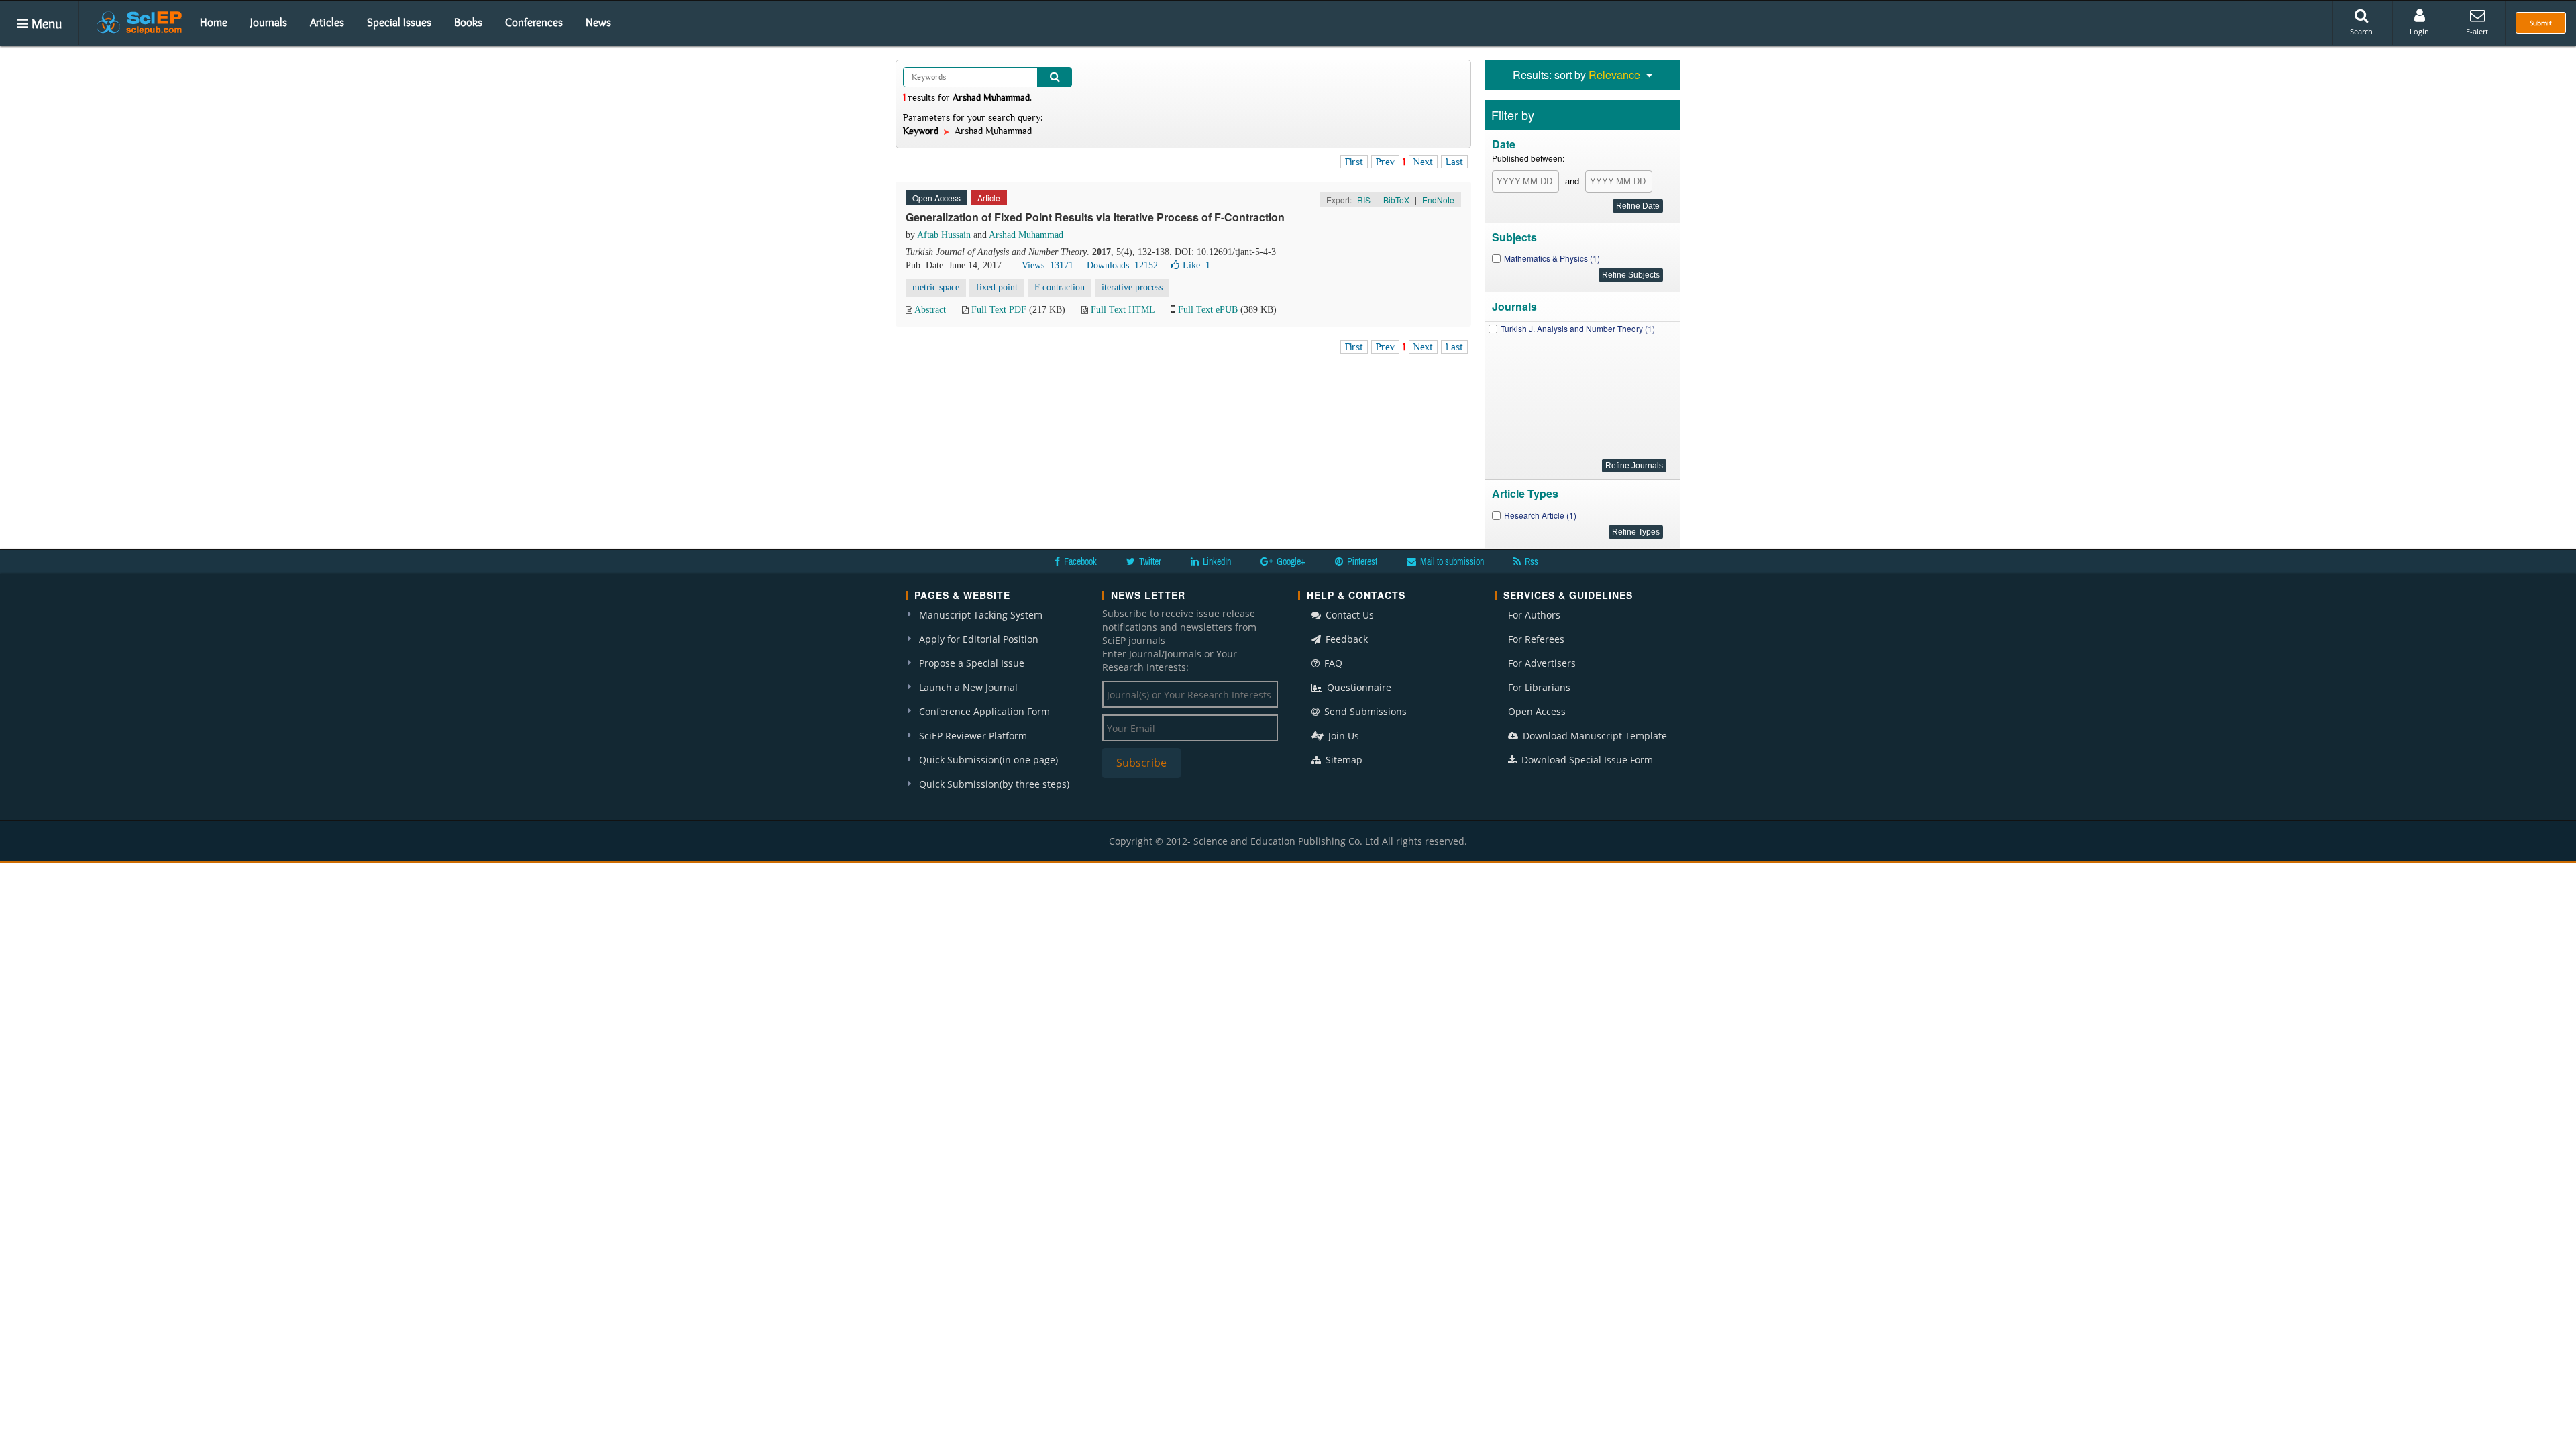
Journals (269, 22)
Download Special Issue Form (1586, 760)
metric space (936, 287)
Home (214, 22)
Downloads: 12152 (1122, 265)
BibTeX (1396, 200)
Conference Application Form (984, 711)
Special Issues (399, 22)
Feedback (1345, 639)
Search (2361, 31)
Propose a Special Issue (972, 663)
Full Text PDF (999, 310)
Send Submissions (1364, 711)
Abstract (930, 310)
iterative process (1132, 287)
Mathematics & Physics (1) (1552, 258)
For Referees (1536, 639)
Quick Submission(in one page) (988, 760)
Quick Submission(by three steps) (994, 784)
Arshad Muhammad (1026, 235)
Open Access (1537, 711)
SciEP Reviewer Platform (973, 736)
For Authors (1534, 615)
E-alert (2477, 31)
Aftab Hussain (944, 235)
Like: (1196, 265)
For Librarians (1539, 687)
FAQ (1332, 663)
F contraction (1060, 287)
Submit (2541, 23)
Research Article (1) (1540, 515)
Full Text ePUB (1208, 310)
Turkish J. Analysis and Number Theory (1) (1578, 328)
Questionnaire (1358, 687)
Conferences (534, 22)
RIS (1364, 200)
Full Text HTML (1123, 310)
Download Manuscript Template (1594, 736)
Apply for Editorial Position (979, 639)
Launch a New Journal (968, 687)
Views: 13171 (1048, 265)
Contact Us (1348, 615)
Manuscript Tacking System (981, 615)
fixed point (997, 287)
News (598, 22)
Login (2419, 31)
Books (468, 22)
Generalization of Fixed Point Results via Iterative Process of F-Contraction (1095, 217)
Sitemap (1343, 760)
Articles (327, 22)
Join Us (1342, 736)
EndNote (1438, 200)
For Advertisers (1542, 663)
